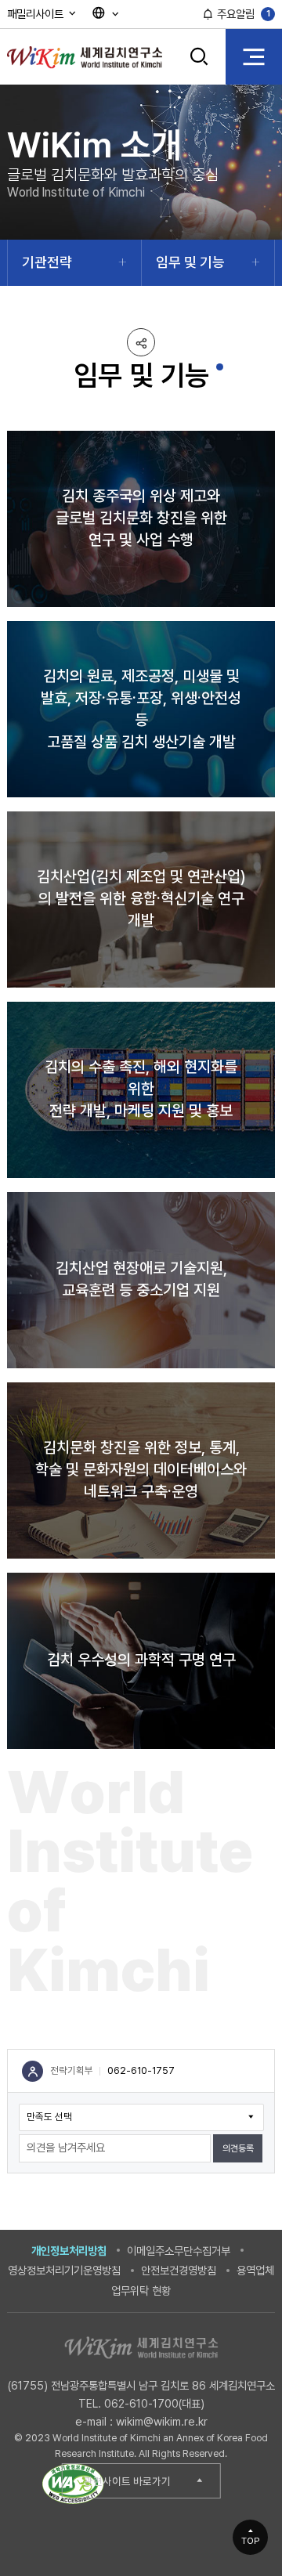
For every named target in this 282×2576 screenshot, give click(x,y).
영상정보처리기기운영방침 (64, 2270)
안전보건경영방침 (179, 2270)
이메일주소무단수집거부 (179, 2251)
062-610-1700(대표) (154, 2403)
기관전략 (47, 262)
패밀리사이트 (37, 14)
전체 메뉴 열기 (254, 56)
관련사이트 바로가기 (127, 2481)
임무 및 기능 (190, 262)
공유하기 (141, 342)
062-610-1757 (141, 2070)
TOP (251, 2541)
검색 (199, 68)
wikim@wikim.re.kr (162, 2421)
